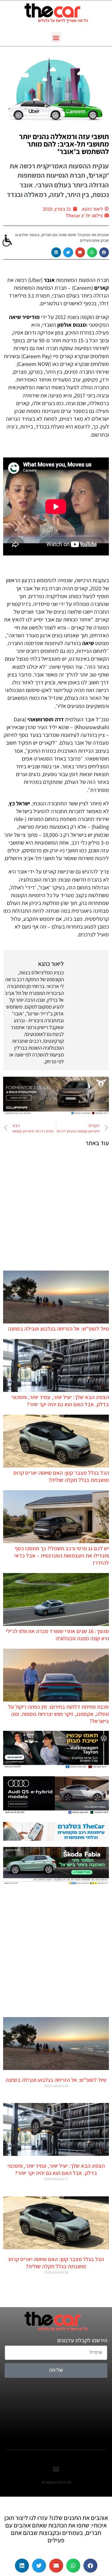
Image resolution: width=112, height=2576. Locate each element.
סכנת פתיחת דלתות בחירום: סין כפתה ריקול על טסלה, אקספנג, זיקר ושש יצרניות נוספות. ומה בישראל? (58, 1714)
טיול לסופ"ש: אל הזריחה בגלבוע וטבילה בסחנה (58, 1329)
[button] (56, 37)
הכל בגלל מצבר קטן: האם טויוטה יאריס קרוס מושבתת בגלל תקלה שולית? (61, 1476)
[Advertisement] (56, 1208)
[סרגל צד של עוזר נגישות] (7, 241)
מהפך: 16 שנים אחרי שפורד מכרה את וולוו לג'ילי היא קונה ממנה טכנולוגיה (57, 1635)
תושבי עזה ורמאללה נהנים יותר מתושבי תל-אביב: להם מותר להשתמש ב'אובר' (64, 144)
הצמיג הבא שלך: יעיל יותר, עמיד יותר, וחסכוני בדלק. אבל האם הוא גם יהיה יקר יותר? (60, 1401)
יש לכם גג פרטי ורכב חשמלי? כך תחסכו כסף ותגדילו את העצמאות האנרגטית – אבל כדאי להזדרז (62, 1555)
